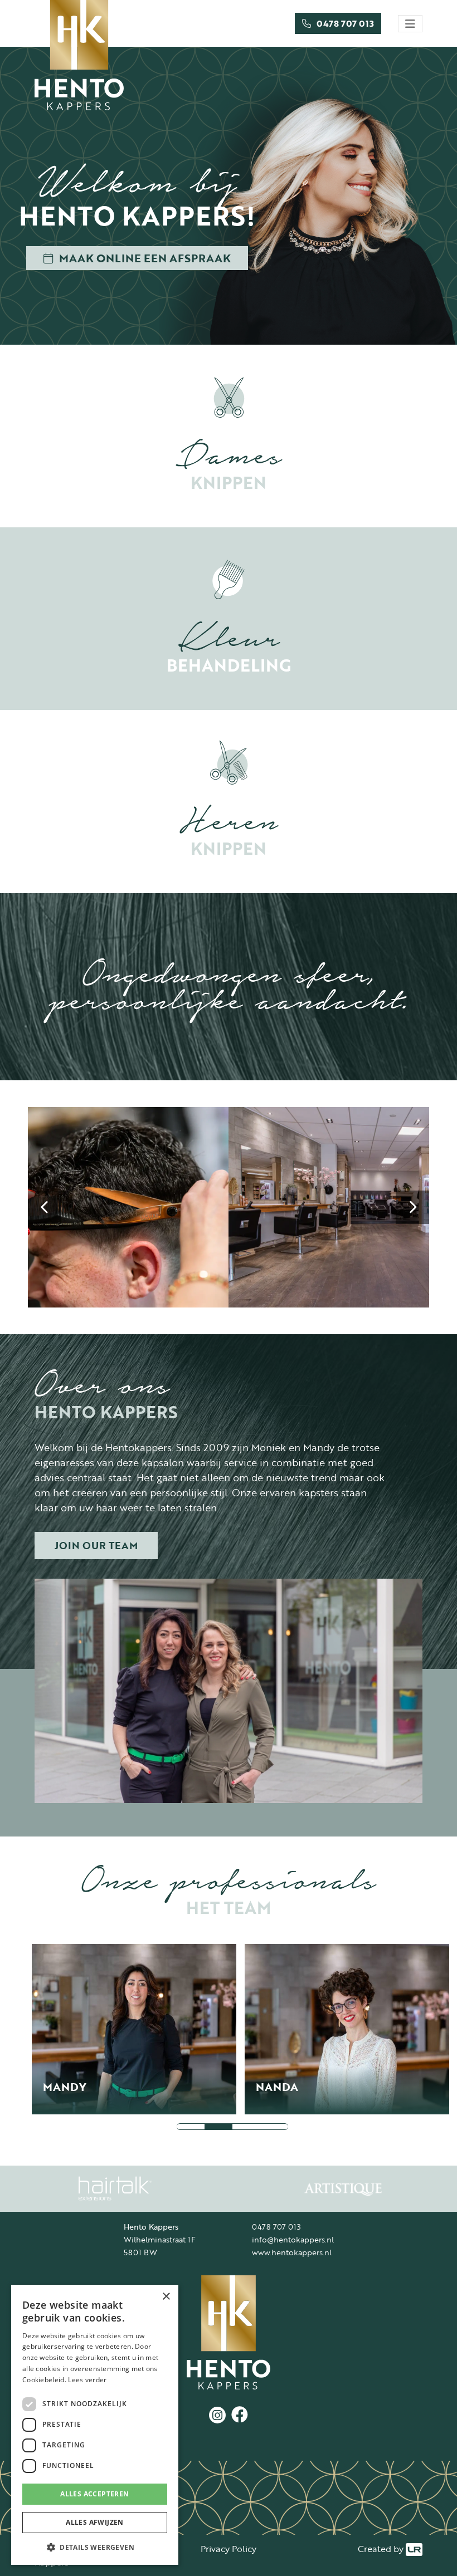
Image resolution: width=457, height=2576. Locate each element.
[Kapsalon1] (329, 1207)
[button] (95, 2547)
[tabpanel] (138, 2029)
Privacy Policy (229, 2549)
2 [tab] (218, 2127)
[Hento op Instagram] (217, 2415)
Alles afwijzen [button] (95, 2522)
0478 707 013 (276, 2227)
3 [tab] (246, 2127)
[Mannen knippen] (128, 1207)
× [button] (166, 2297)
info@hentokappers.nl (293, 2239)
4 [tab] (274, 2127)
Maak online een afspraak (145, 258)
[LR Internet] (414, 2549)
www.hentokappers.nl (292, 2252)
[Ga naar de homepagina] (229, 2332)
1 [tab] (191, 2127)
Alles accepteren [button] (94, 2494)
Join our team (96, 1545)
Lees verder (87, 2380)
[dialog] (95, 2425)
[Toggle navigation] (410, 24)
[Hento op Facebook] (237, 2415)
